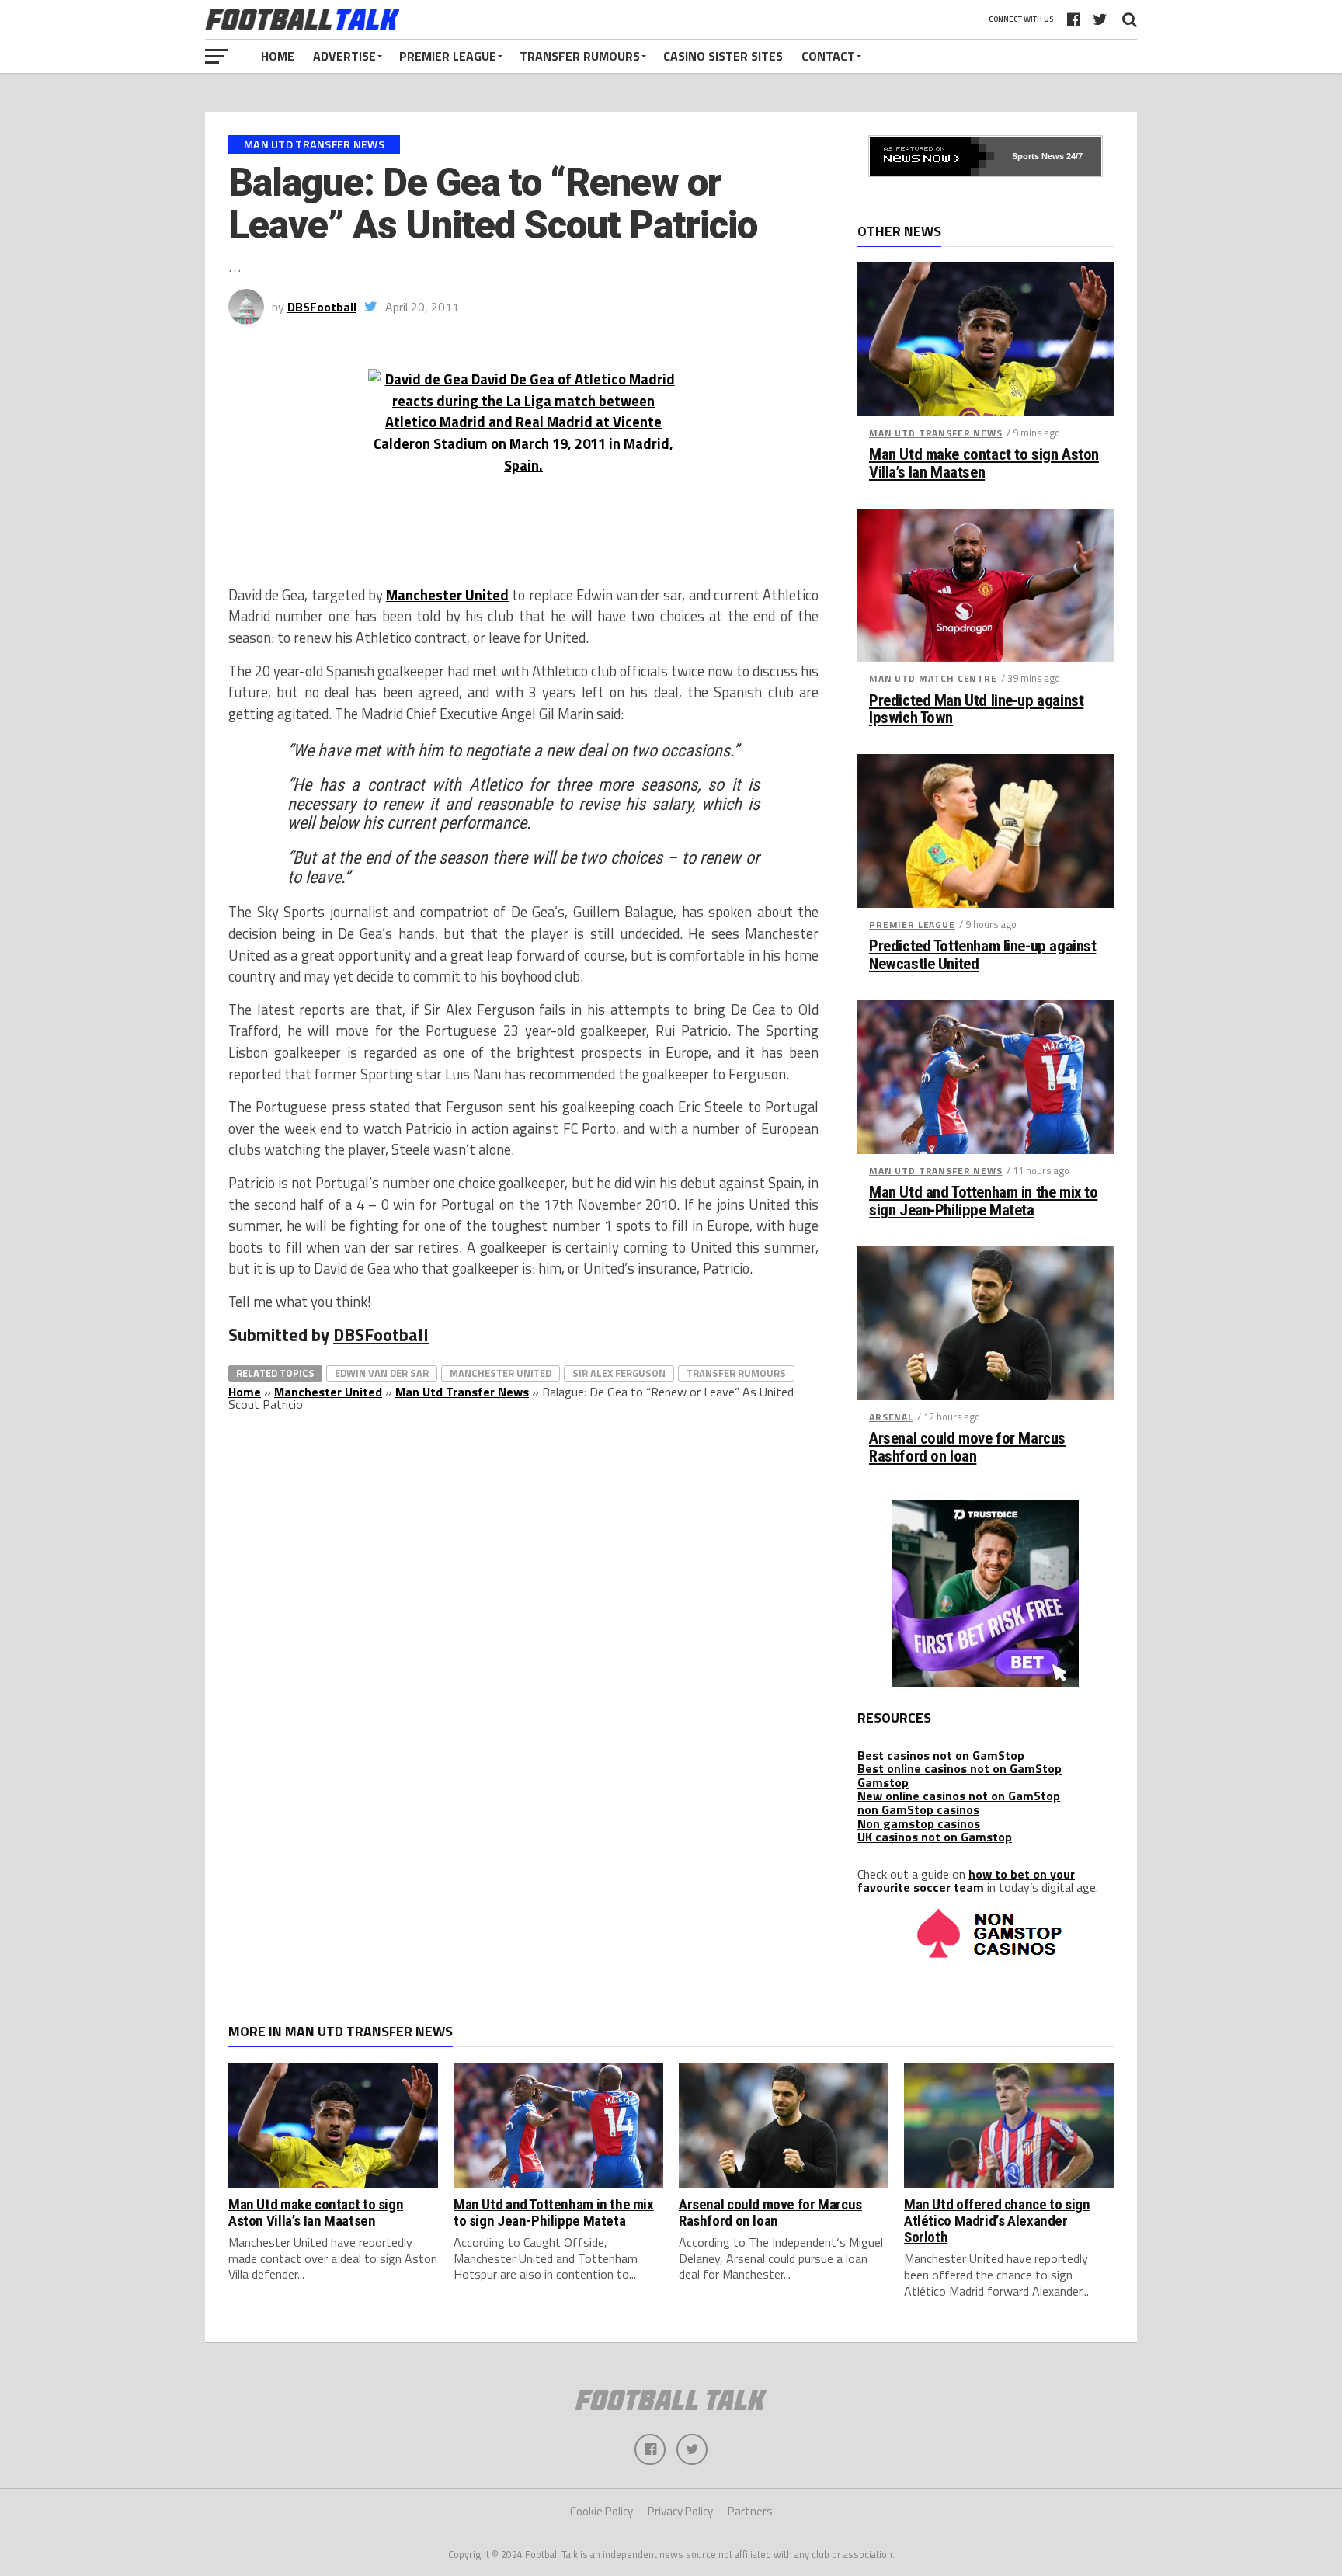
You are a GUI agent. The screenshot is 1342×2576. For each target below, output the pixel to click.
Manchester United (447, 595)
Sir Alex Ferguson (619, 1373)
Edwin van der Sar (382, 1373)
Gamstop (883, 1782)
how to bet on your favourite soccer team (966, 1881)
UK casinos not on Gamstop (935, 1837)
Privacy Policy (680, 2511)
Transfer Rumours (580, 56)
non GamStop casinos (918, 1809)
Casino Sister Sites (723, 56)
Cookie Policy (601, 2511)
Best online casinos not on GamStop (960, 1768)
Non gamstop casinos (919, 1823)
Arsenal (891, 1417)
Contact (828, 56)
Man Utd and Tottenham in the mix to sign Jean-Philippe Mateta (983, 1201)
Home (278, 56)
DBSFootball (322, 307)
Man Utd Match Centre (933, 678)
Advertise (344, 56)
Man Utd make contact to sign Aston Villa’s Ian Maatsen (984, 464)
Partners (750, 2511)
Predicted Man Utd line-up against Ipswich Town (976, 710)
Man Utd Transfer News (462, 1392)
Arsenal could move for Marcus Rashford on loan (967, 1448)
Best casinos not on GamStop (941, 1755)
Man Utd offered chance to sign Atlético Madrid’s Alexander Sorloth (997, 2221)
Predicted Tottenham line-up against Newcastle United (982, 955)
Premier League (448, 56)
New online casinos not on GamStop (959, 1796)
